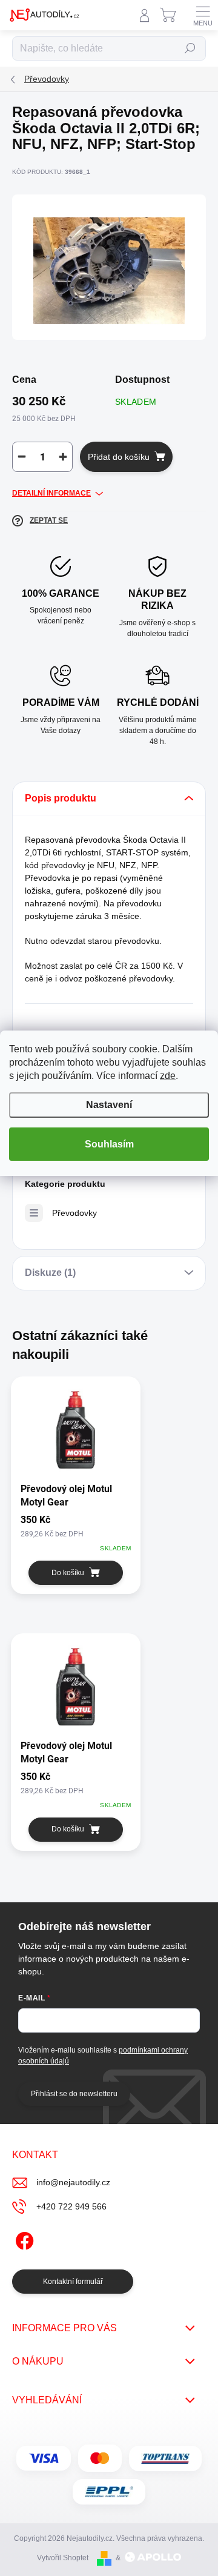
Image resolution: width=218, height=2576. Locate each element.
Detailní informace (51, 493)
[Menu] (203, 15)
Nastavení (109, 1105)
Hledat (190, 48)
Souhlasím (109, 1144)
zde (168, 1076)
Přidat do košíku (119, 457)
